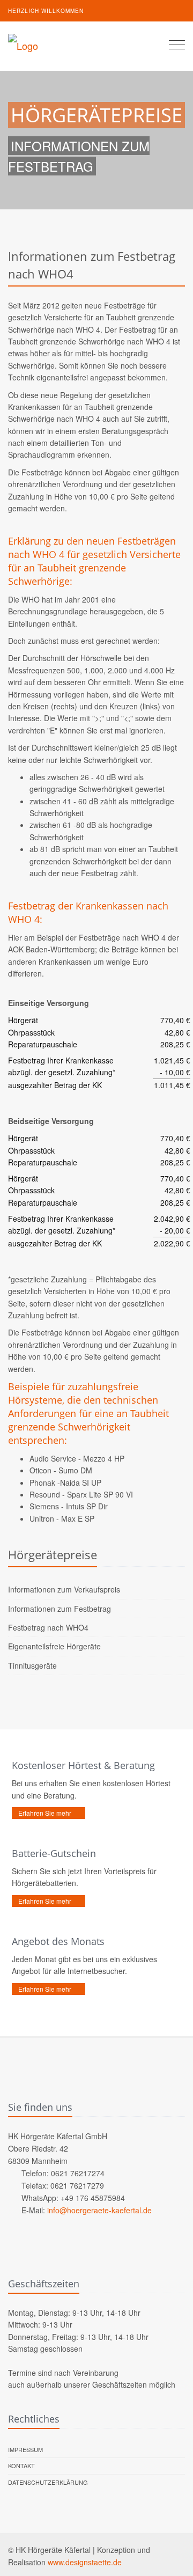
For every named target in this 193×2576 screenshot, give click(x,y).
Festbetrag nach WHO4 (48, 1627)
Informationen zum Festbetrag (60, 1609)
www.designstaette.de (85, 2562)
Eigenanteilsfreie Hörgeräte (54, 1646)
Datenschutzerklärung (48, 2482)
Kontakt (21, 2465)
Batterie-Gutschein (54, 1853)
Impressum (25, 2449)
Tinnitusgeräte (32, 1665)
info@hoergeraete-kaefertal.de (99, 2210)
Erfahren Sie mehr (45, 1813)
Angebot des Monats (58, 1941)
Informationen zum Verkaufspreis (64, 1589)
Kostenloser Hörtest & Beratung (83, 1765)
